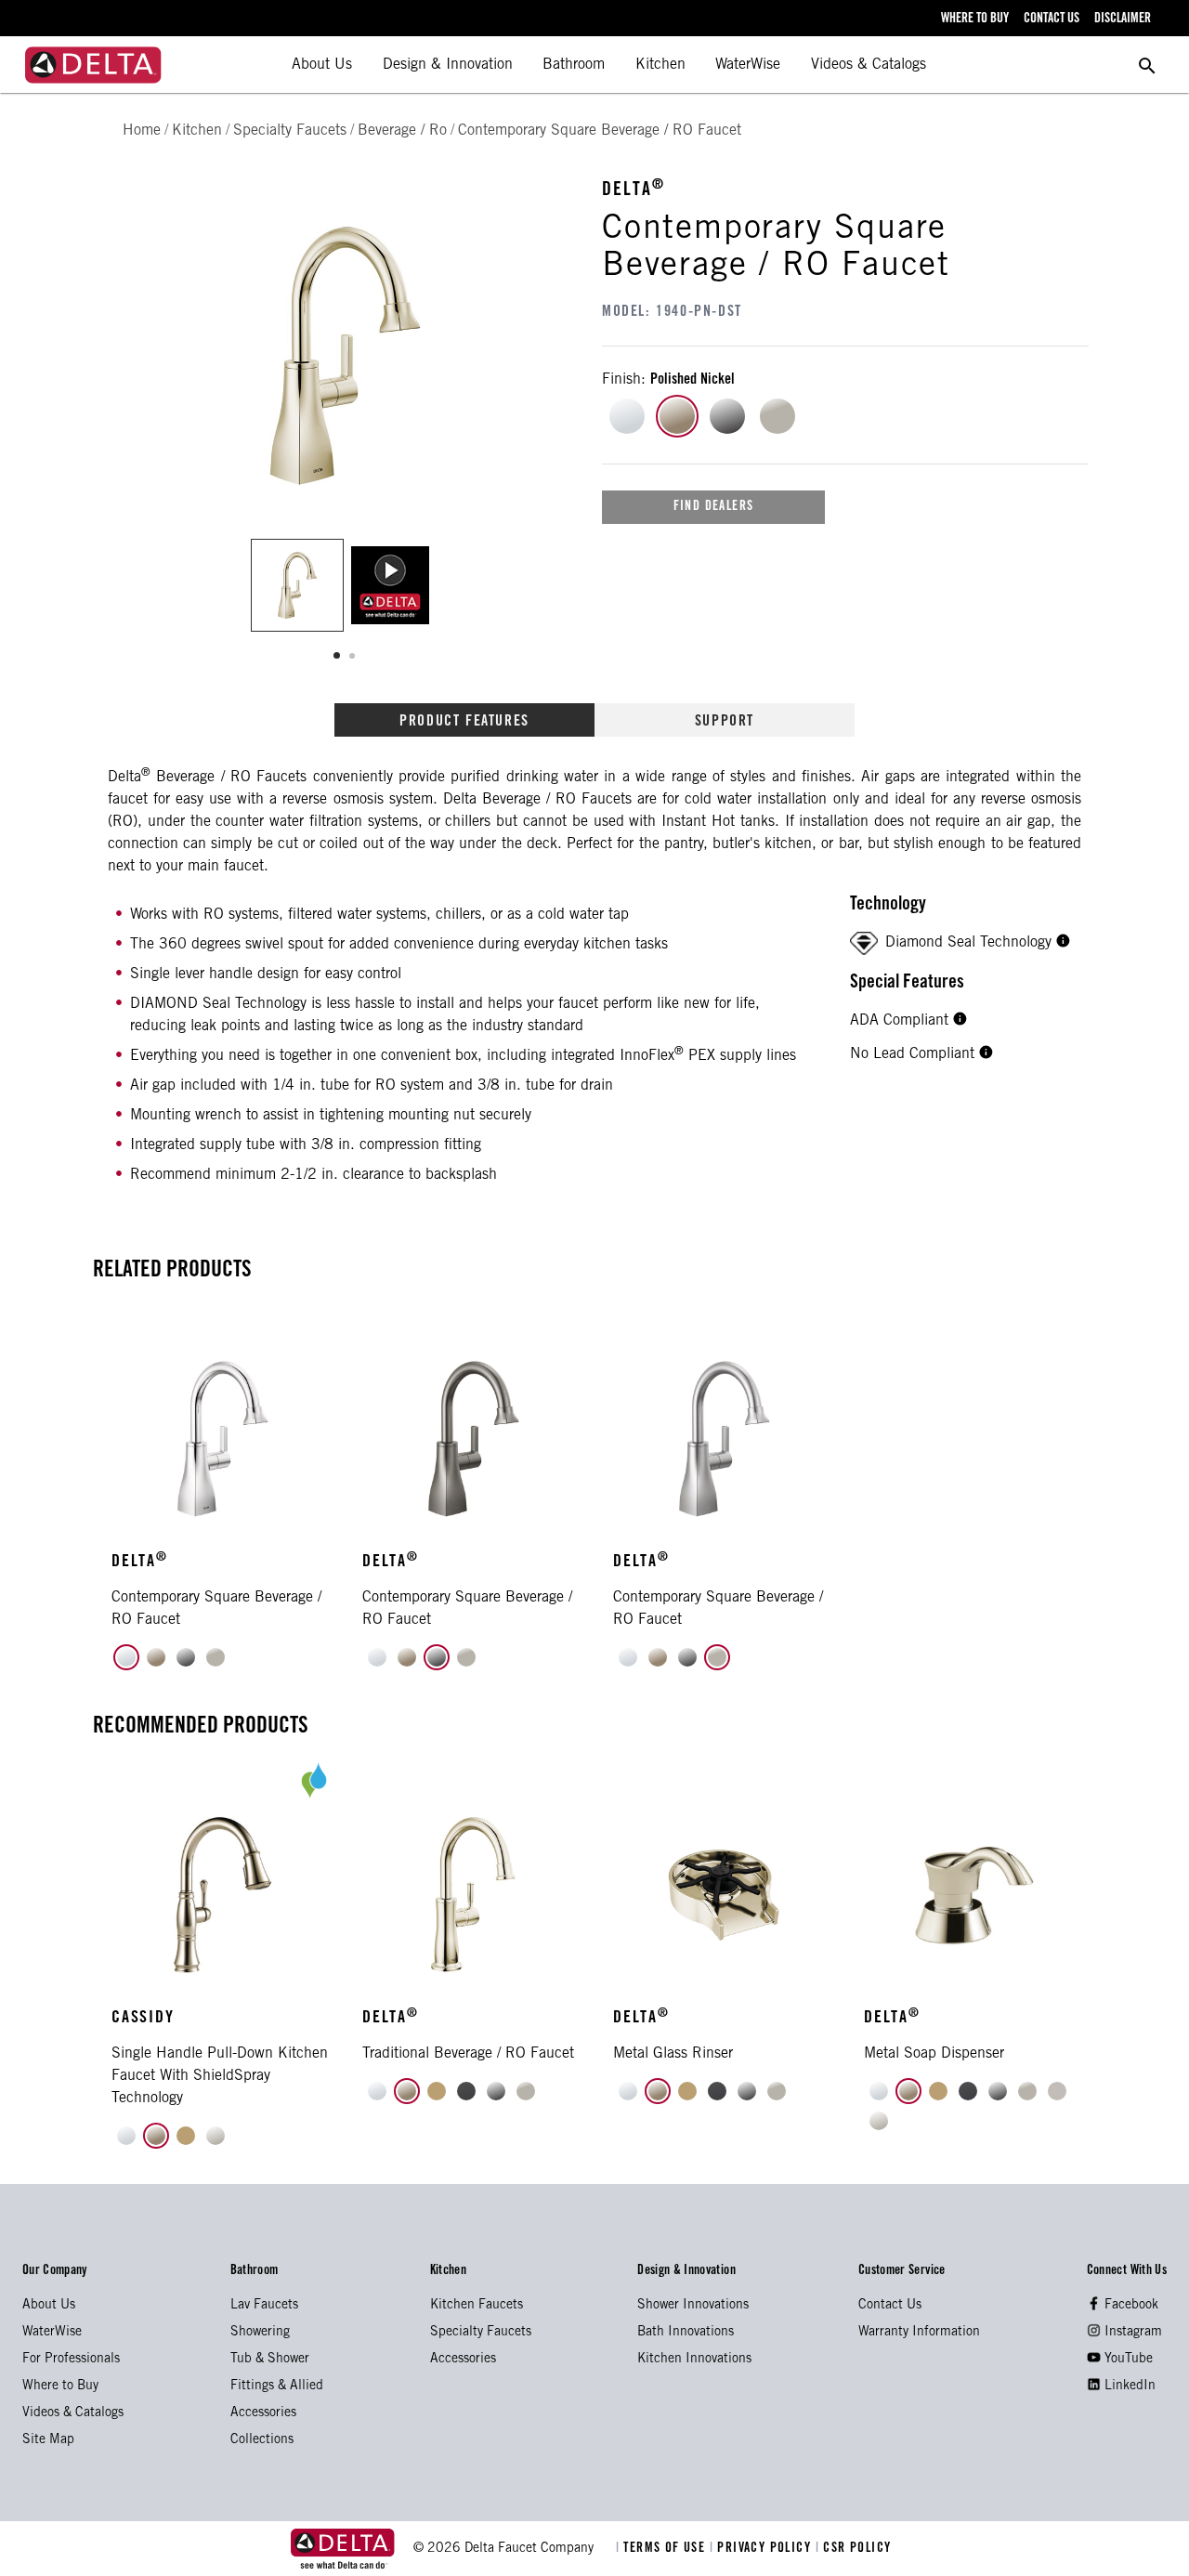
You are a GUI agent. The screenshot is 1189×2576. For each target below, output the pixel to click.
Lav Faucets (264, 2306)
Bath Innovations (686, 2333)
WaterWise (748, 65)
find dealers (714, 507)
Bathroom (574, 65)
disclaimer (1123, 20)
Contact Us (890, 2306)
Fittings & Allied (277, 2386)
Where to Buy (60, 2386)
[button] (1063, 943)
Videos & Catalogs (869, 65)
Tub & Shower (270, 2360)
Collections (262, 2440)
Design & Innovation (448, 65)
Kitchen (660, 65)
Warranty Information (919, 2333)
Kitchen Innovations (694, 2360)
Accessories (263, 2413)
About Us (322, 65)
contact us (1052, 20)
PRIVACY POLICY (763, 2549)
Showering (260, 2333)
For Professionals (71, 2360)
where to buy (975, 20)
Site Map (48, 2440)
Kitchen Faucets (477, 2306)
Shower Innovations (693, 2306)
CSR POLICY (854, 2549)
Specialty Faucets (481, 2333)
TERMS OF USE (663, 2549)
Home (142, 131)
